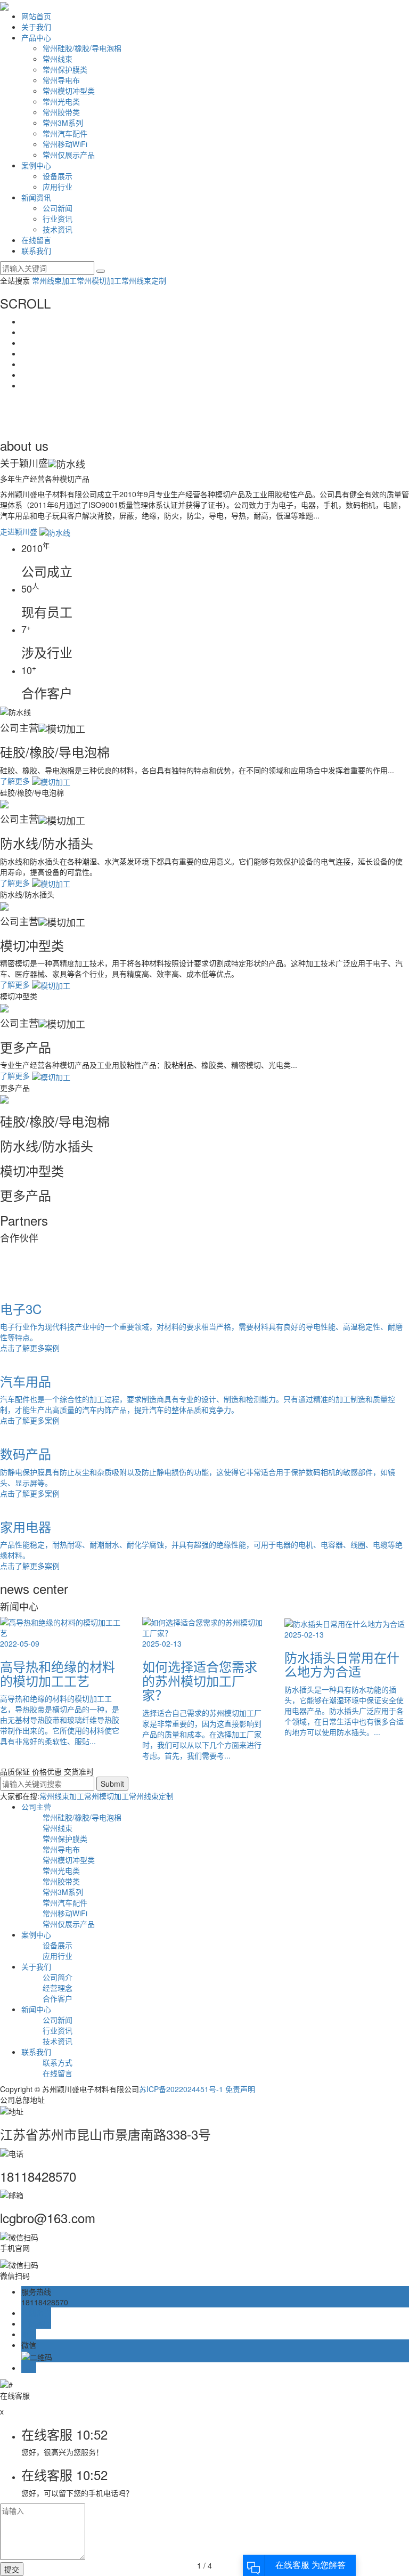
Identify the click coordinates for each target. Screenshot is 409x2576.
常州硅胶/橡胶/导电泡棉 (82, 48)
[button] (204, 1265)
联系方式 (58, 2062)
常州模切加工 (99, 280)
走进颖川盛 (20, 531)
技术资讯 (58, 229)
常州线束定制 (144, 280)
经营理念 (58, 1988)
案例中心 (36, 165)
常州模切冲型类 (69, 91)
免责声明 (240, 2089)
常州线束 (58, 59)
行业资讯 (58, 218)
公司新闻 (58, 208)
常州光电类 (61, 101)
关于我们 (36, 27)
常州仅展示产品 (69, 155)
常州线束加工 (54, 280)
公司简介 (58, 1977)
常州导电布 (61, 80)
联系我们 (36, 250)
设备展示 (58, 176)
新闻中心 (36, 2009)
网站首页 (36, 16)
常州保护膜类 (65, 69)
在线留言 (36, 240)
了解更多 (16, 781)
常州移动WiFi (65, 144)
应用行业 (58, 187)
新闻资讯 (36, 197)
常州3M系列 (63, 123)
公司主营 (36, 1807)
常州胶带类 (61, 112)
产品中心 (36, 37)
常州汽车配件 (65, 133)
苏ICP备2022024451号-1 (181, 2089)
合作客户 (58, 1998)
